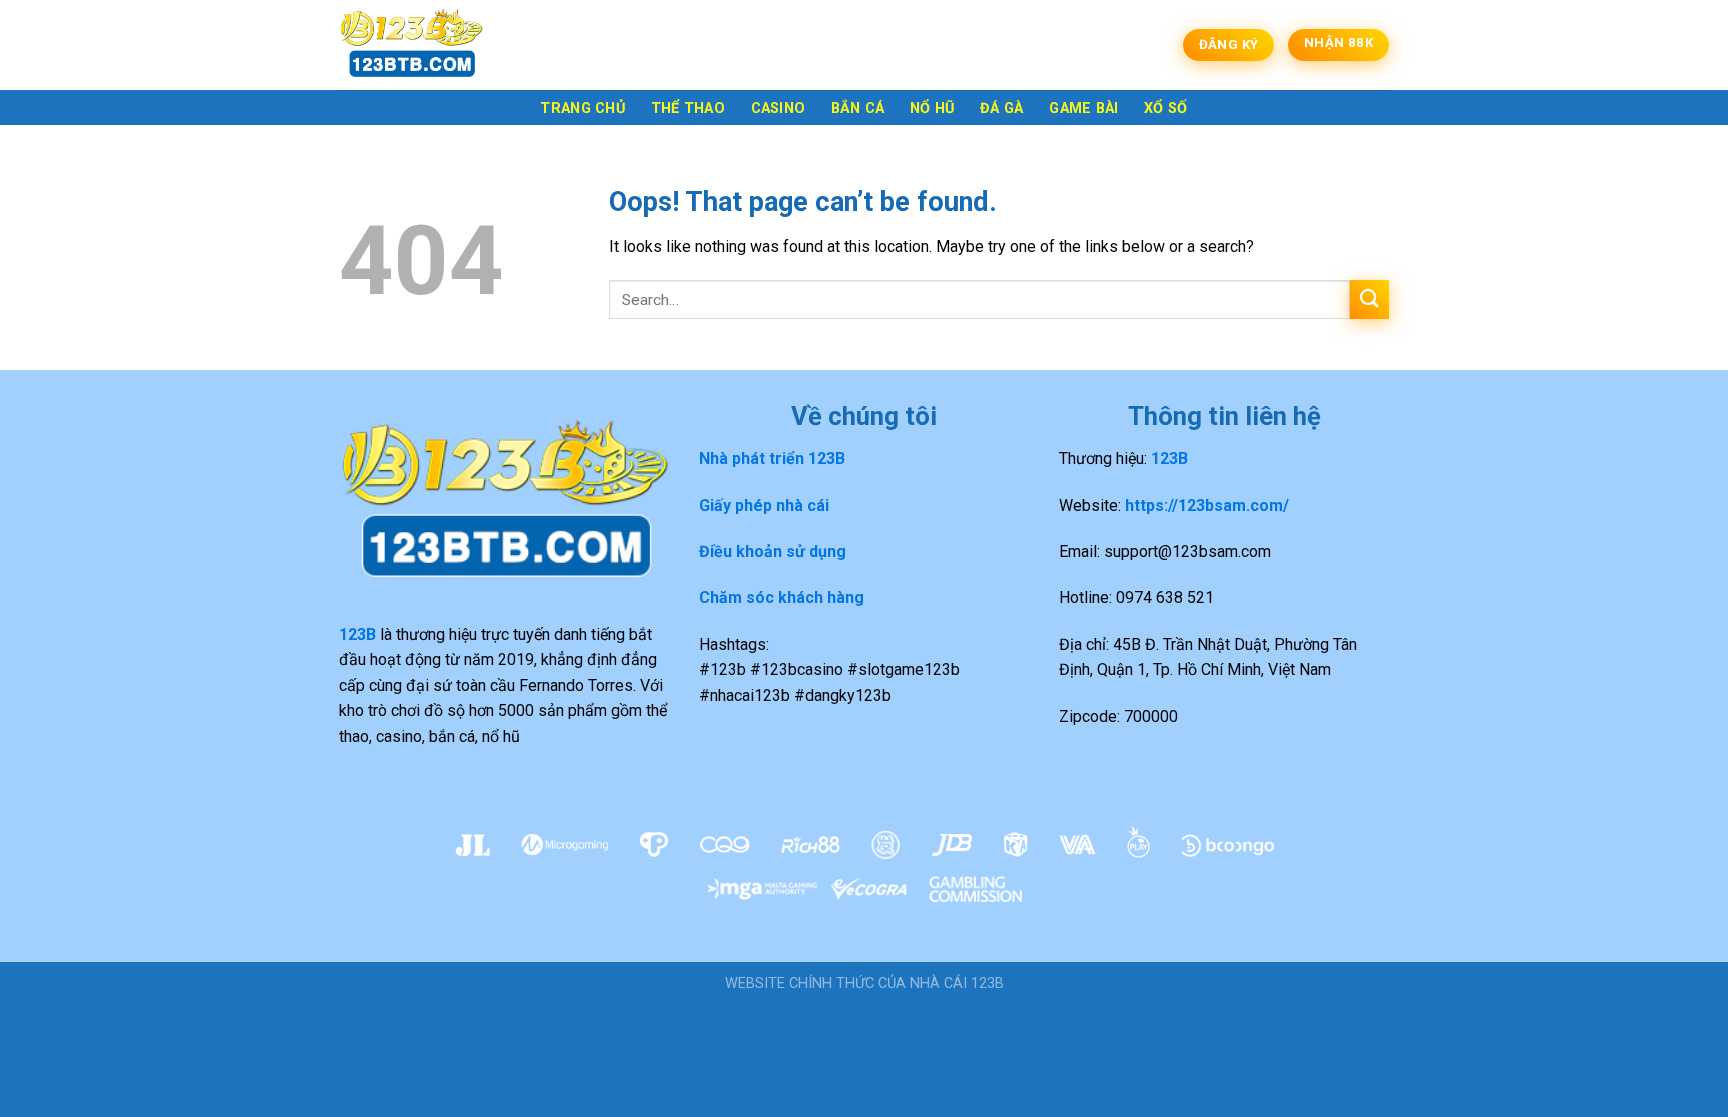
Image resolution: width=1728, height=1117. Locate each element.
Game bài (1083, 108)
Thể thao (688, 108)
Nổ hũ (932, 108)
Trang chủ (582, 108)
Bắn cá (858, 108)
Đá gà (1001, 108)
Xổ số (1165, 108)
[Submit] (1369, 299)
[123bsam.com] (439, 45)
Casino (778, 108)
